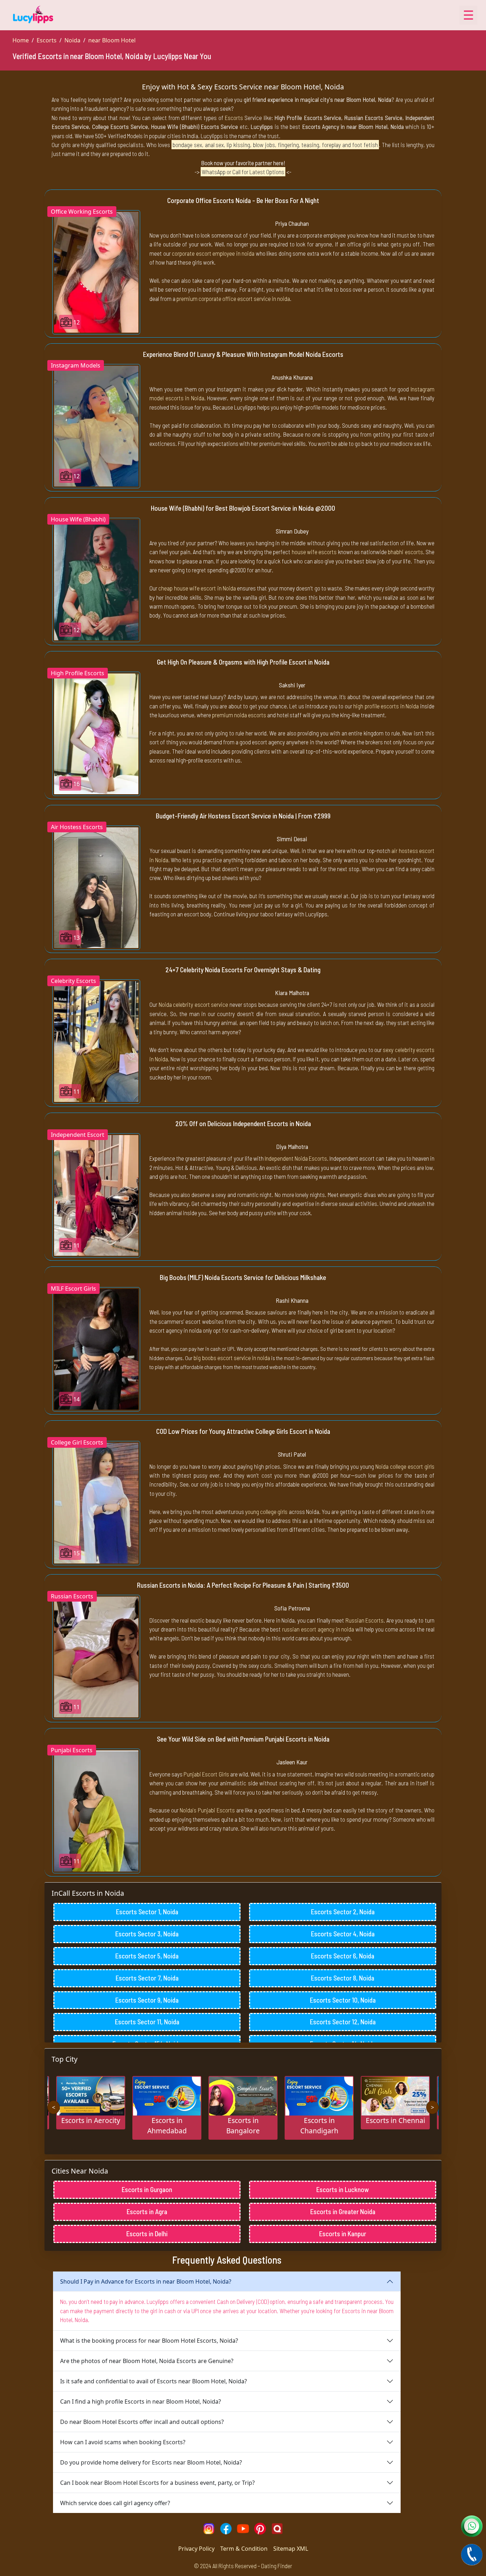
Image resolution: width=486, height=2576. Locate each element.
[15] (96, 1503)
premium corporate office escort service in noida (233, 298)
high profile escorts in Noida (386, 706)
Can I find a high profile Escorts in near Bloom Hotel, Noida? (141, 2401)
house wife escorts (314, 552)
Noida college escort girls (405, 1466)
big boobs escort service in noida (232, 1358)
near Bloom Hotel (112, 40)
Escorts (47, 40)
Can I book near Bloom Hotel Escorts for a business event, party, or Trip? (157, 2483)
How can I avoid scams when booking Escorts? (123, 2442)
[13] (96, 887)
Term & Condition (244, 2549)
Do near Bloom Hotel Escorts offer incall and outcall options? (142, 2422)
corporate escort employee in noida (213, 253)
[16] (96, 733)
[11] (96, 1041)
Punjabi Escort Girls (206, 1774)
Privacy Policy (196, 2549)
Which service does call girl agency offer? (115, 2503)
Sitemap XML (291, 2549)
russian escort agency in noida (318, 1629)
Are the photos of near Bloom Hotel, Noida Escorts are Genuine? (147, 2361)
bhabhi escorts (405, 552)
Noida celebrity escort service (194, 1004)
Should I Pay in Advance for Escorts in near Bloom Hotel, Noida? (146, 2281)
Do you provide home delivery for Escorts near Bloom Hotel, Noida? (151, 2462)
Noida (72, 40)
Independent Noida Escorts (296, 1158)
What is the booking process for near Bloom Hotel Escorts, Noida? (149, 2341)
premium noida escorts (239, 715)
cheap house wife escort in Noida (197, 588)
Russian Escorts (365, 1620)
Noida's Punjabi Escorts (207, 1810)
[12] (96, 271)
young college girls (266, 1511)
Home (21, 40)
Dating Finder (277, 2566)
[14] (96, 1349)
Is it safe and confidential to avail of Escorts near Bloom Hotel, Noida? (154, 2381)
